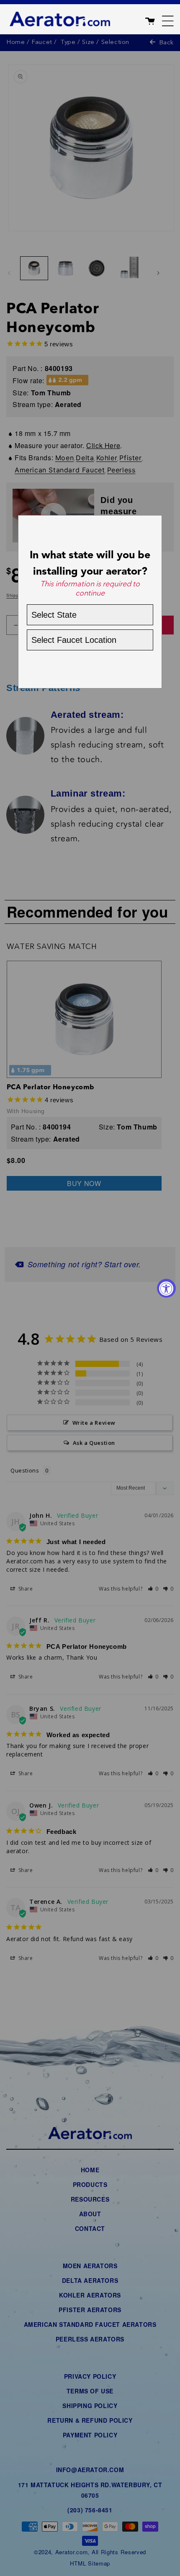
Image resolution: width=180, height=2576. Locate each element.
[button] (159, 19)
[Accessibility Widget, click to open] (166, 1288)
